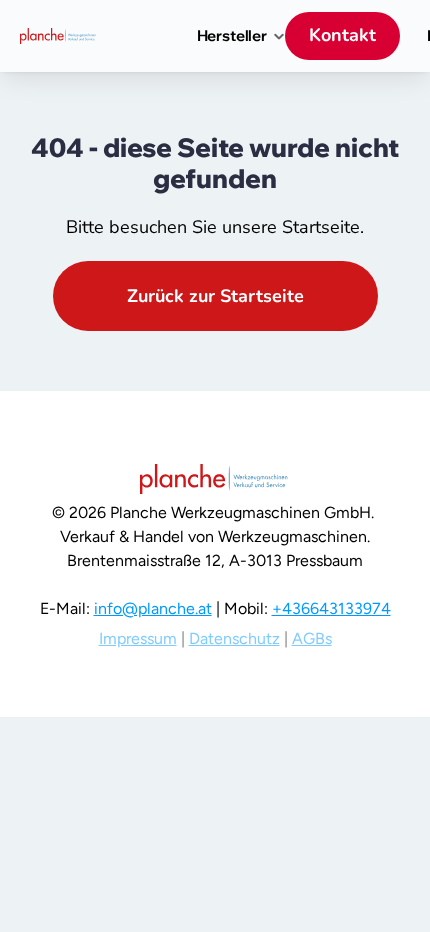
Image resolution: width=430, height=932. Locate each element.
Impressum (138, 638)
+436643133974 (331, 608)
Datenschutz (234, 638)
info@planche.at (153, 608)
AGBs (312, 638)
